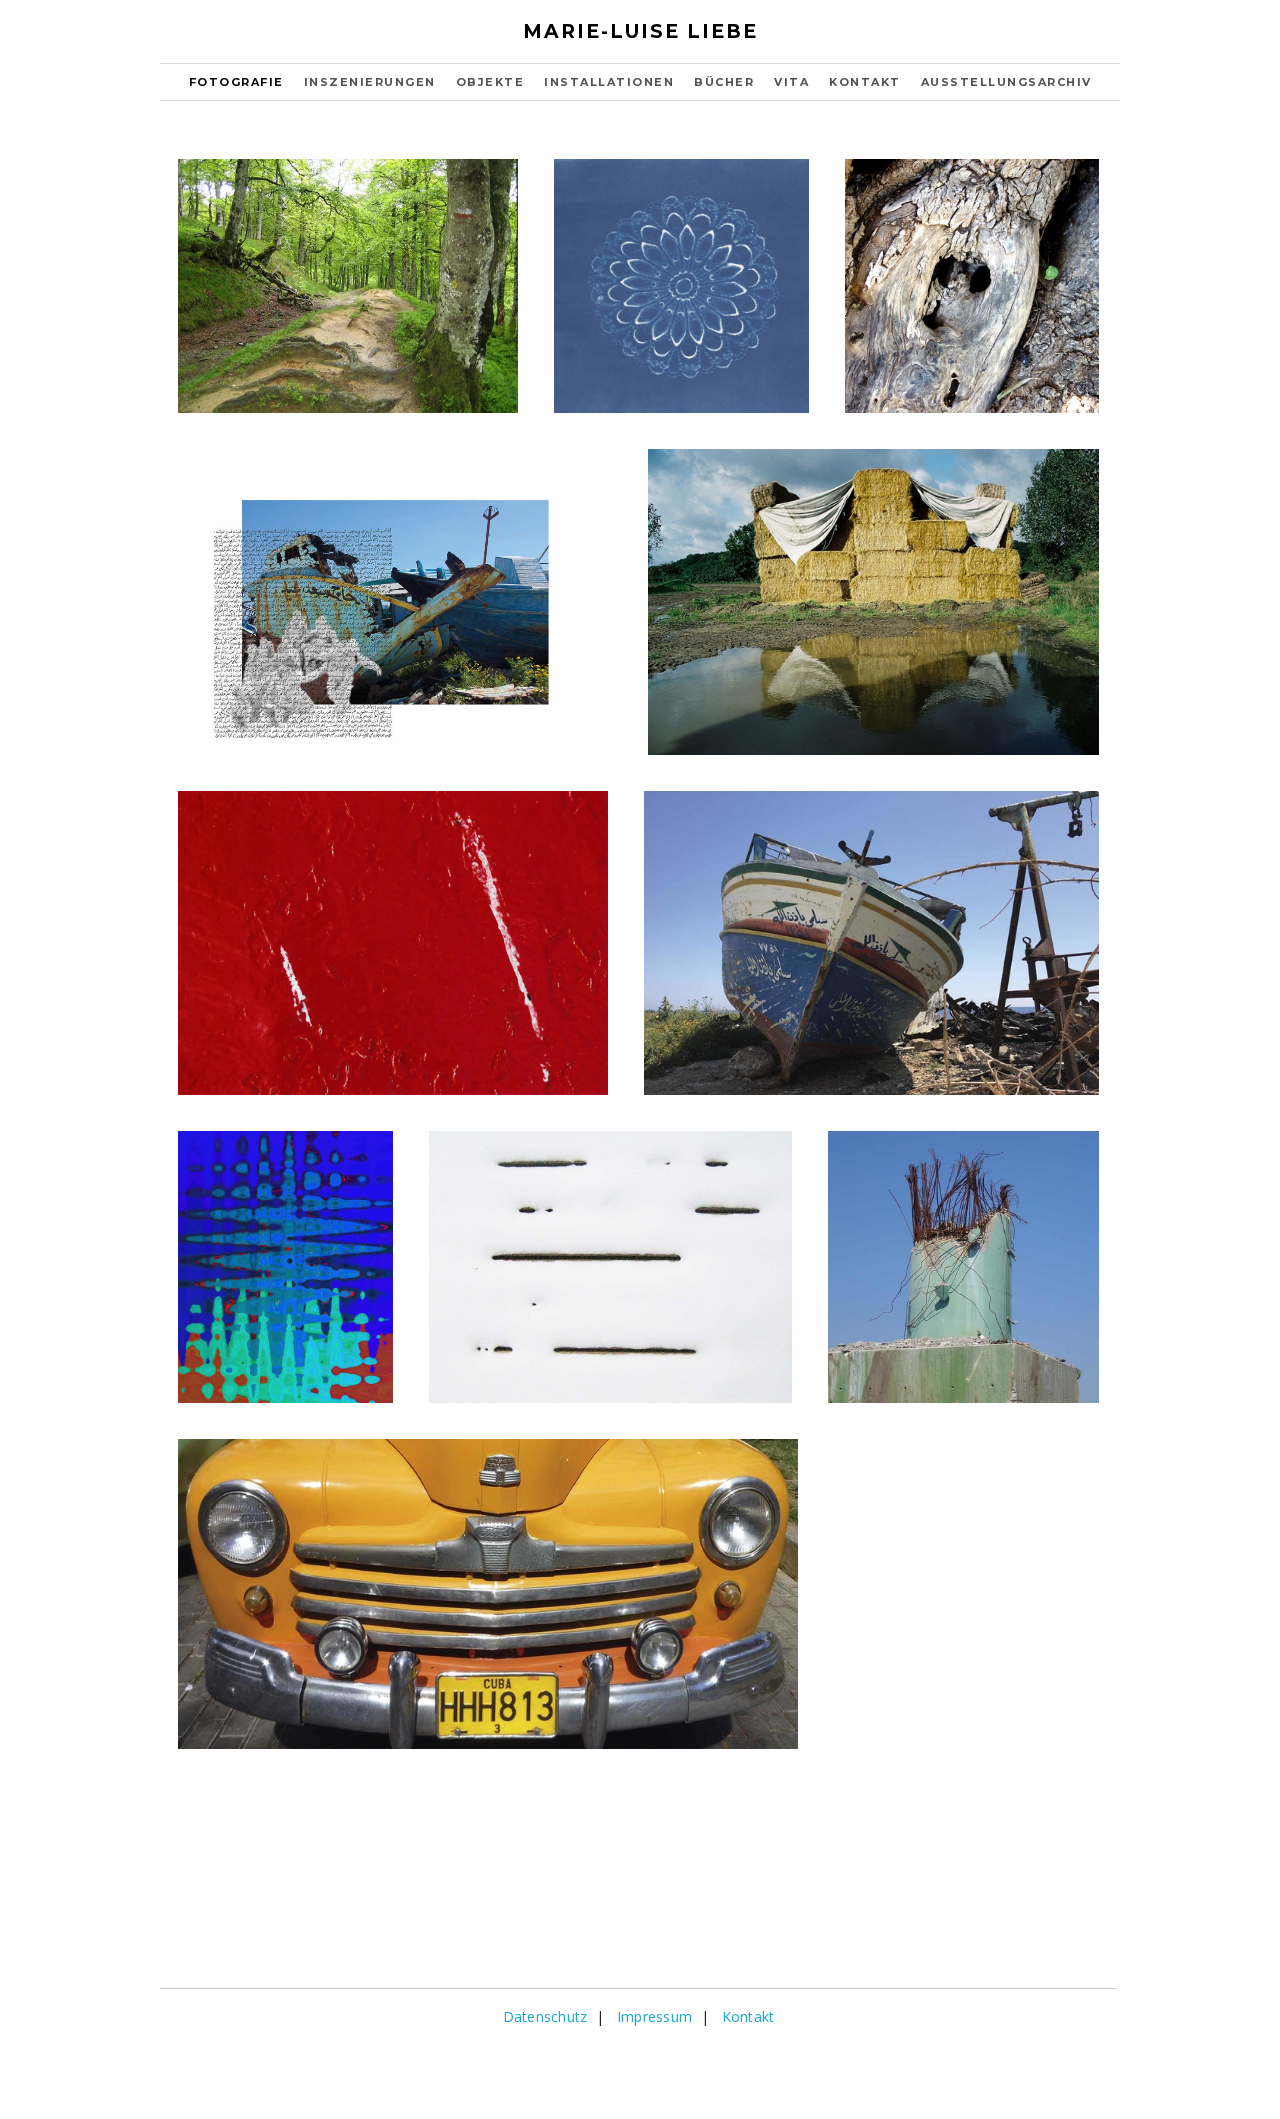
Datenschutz (545, 2016)
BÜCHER (724, 82)
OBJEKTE (490, 82)
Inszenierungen (370, 82)
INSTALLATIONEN (609, 82)
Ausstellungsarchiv (1006, 82)
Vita (791, 82)
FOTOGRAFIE (236, 82)
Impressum (654, 2016)
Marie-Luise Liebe (640, 31)
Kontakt (865, 82)
